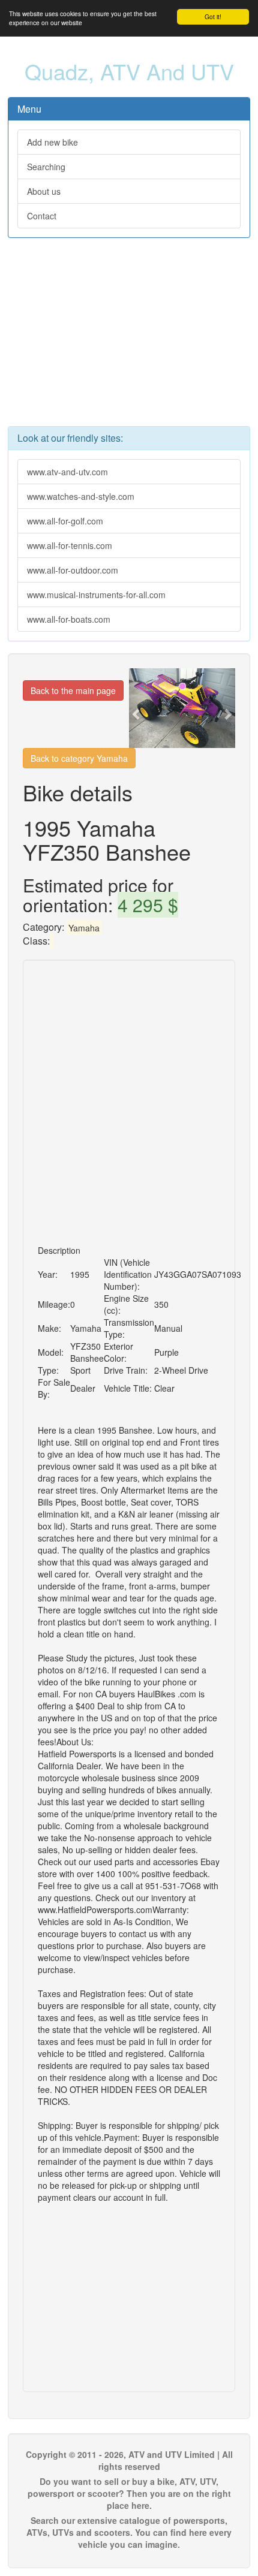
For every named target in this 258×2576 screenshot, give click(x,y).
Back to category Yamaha (79, 758)
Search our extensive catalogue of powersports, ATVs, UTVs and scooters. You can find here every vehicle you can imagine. (129, 2532)
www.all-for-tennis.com (70, 545)
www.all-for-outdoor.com (73, 570)
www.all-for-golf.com (65, 521)
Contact (42, 216)
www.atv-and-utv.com (67, 472)
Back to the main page (73, 690)
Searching (46, 167)
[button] (137, 708)
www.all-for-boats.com (69, 619)
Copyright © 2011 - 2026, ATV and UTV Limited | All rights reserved (129, 2460)
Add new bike (52, 142)
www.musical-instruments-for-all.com (96, 595)
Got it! (213, 16)
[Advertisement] (129, 338)
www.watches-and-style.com (81, 496)
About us (44, 191)
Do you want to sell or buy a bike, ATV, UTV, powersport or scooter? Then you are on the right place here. (129, 2493)
